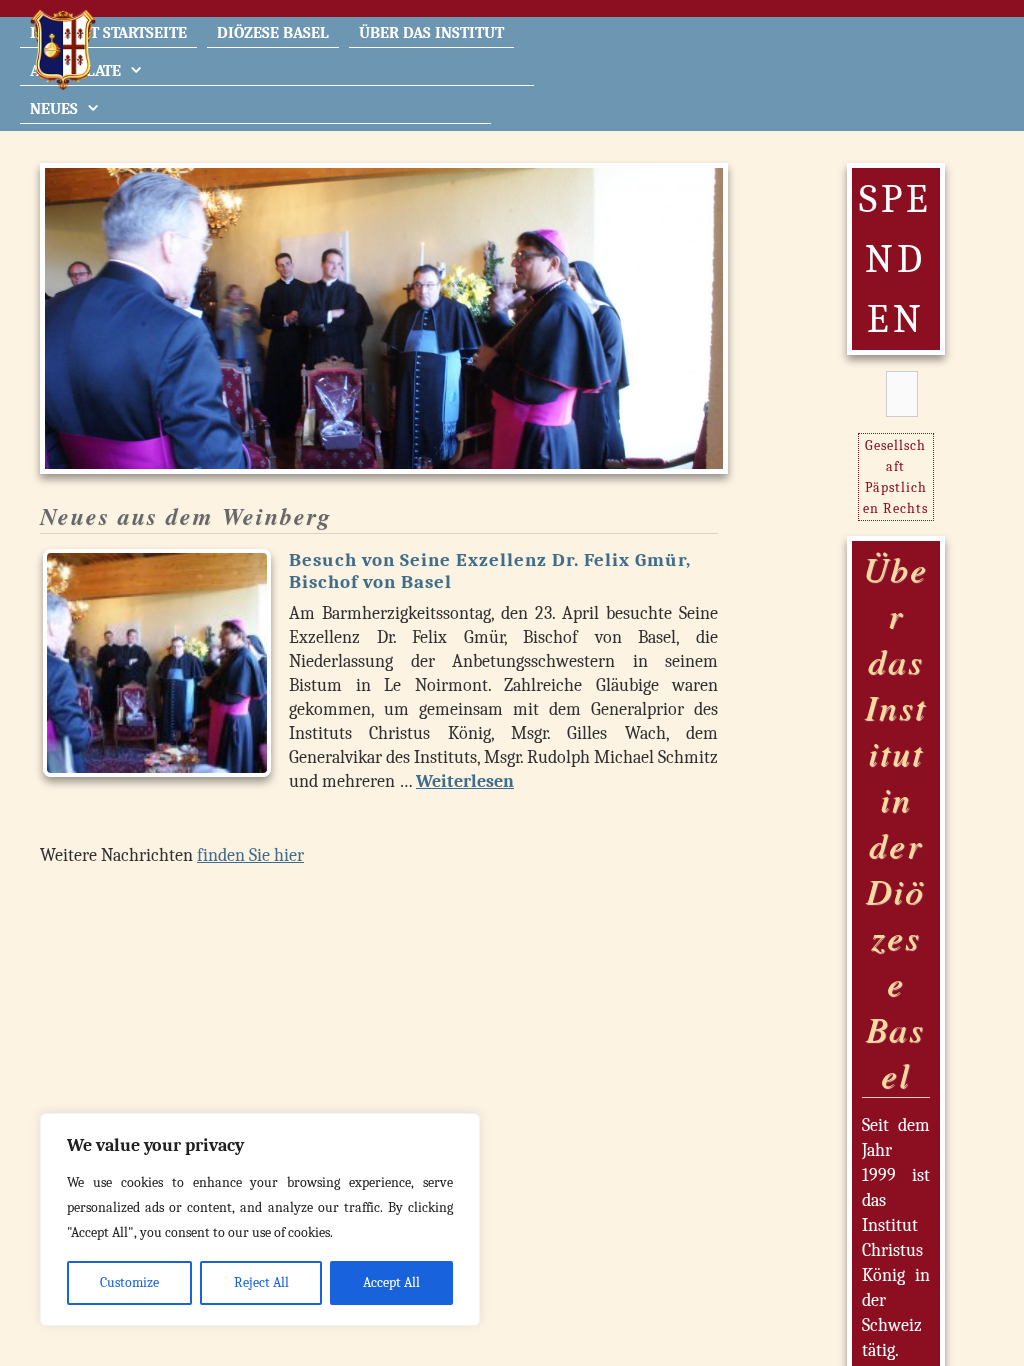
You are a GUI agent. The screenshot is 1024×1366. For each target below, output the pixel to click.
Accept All (391, 1282)
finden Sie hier (250, 855)
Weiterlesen (465, 781)
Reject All (261, 1282)
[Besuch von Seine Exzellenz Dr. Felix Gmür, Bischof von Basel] (157, 663)
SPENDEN (895, 259)
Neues (54, 109)
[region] (260, 1219)
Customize (129, 1282)
